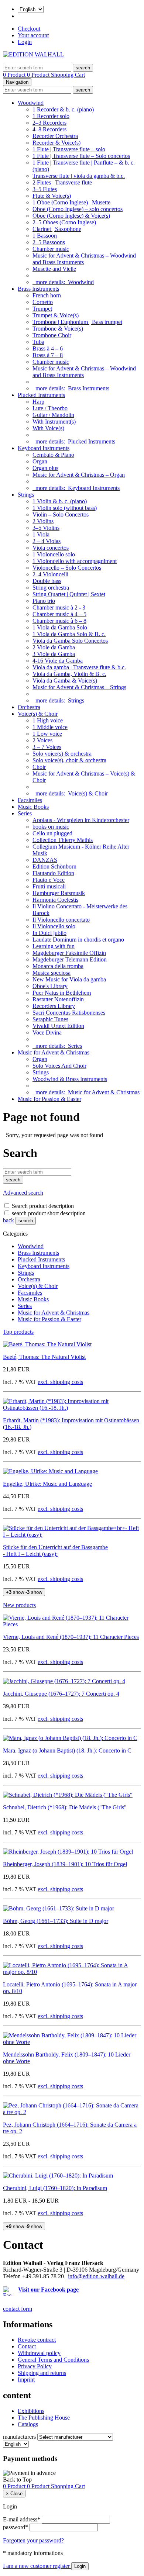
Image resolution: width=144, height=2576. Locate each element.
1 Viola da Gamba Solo (60, 627)
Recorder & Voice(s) (56, 143)
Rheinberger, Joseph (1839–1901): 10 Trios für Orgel (65, 1864)
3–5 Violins (46, 528)
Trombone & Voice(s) (58, 329)
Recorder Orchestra (55, 136)
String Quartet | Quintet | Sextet (69, 594)
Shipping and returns (42, 2373)
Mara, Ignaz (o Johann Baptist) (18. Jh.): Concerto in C (67, 1750)
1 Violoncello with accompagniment (75, 561)
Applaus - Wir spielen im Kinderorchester (81, 820)
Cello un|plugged (52, 833)
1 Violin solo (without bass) (65, 508)
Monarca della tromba (58, 966)
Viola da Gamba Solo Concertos (70, 641)
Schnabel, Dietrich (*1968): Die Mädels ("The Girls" (65, 1807)
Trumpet (42, 309)
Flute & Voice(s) (52, 196)
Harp (38, 402)
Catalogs (28, 2424)
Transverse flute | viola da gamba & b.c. (79, 176)
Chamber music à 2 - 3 (59, 607)
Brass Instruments (38, 289)
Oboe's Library (50, 986)
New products (19, 1605)
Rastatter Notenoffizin (58, 999)
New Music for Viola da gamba (69, 979)
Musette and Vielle (54, 269)
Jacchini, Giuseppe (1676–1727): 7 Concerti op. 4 (61, 1694)
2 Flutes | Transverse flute (62, 182)
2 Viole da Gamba (54, 647)
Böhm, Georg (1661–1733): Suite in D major (56, 1921)
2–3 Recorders (49, 123)
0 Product (15, 75)
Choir (39, 767)
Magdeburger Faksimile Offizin (69, 953)
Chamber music (51, 249)
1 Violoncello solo (54, 554)
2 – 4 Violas (47, 541)
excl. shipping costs (60, 1382)
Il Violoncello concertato (61, 920)
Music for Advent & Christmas (54, 1052)
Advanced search (23, 1193)
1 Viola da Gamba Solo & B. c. (69, 634)
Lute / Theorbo (50, 408)
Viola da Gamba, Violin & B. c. (69, 674)
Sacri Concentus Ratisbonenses (69, 1013)
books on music (51, 827)
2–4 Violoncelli (50, 574)
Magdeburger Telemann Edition (70, 959)
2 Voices (42, 740)
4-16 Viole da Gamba (58, 661)
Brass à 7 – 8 (48, 355)
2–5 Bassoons (49, 242)
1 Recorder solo (51, 116)
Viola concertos (51, 548)
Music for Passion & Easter (49, 1099)
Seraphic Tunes (50, 1019)
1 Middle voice (50, 727)
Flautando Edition (53, 873)
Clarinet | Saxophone (57, 229)
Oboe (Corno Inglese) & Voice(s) (71, 216)
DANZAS (45, 860)
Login (25, 42)
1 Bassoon (45, 236)
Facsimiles (30, 800)
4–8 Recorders (49, 129)
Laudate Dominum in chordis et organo (78, 940)
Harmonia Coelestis (55, 900)
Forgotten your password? (33, 2540)
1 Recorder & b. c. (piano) (63, 109)
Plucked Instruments (41, 395)
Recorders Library (54, 1006)
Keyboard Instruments (44, 448)
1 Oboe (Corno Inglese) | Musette (71, 202)
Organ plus (45, 468)
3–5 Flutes (45, 189)
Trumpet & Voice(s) (56, 315)
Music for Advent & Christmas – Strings (79, 687)
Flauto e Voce (49, 880)
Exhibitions (31, 2411)
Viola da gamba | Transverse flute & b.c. (79, 667)
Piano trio (44, 601)
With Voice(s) (48, 428)
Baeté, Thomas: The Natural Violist (44, 1357)
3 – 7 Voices (47, 747)
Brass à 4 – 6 (48, 348)
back (8, 1220)
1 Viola (41, 534)
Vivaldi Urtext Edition (58, 1026)
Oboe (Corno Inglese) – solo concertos (78, 209)
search (26, 1221)
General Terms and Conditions (53, 2360)
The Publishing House (44, 2418)
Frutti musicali (49, 886)
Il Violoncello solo (54, 926)
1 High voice (48, 720)
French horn (47, 295)
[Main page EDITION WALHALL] (33, 54)
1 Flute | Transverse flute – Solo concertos (81, 156)
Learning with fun (54, 946)
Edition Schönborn (54, 866)
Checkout (29, 29)
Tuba (38, 342)
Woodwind (31, 103)
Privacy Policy (35, 2366)
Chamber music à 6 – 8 (59, 621)
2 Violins (43, 521)
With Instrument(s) (54, 422)
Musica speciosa (52, 973)
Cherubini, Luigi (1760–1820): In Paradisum (55, 2188)
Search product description (43, 1206)
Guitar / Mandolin (53, 415)
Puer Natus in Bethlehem (62, 993)
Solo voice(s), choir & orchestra (69, 760)
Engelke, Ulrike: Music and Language (47, 1484)
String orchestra (51, 588)
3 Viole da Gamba (54, 654)
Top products (18, 1332)
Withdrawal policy (39, 2353)
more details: (63, 282)
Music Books (33, 807)
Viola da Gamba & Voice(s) (65, 681)
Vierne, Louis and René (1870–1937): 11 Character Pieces (71, 1637)
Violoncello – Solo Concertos (67, 568)
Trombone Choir (52, 335)
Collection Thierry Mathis (63, 840)
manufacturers (19, 2437)
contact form (18, 2309)
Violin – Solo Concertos (61, 514)
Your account (33, 35)
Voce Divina (47, 1033)
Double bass (47, 581)
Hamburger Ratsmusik (59, 893)
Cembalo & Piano (53, 455)
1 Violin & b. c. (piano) (60, 501)
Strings (26, 495)
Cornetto (43, 302)
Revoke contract (37, 2340)
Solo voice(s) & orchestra (62, 754)
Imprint (26, 2380)
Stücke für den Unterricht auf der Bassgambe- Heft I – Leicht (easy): (55, 1551)
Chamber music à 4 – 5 (59, 614)
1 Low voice (47, 734)
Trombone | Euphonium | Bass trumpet (77, 322)
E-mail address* (22, 2519)
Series (25, 813)
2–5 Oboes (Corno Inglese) (64, 222)
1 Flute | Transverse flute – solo (69, 149)
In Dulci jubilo (49, 933)
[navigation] (17, 2480)
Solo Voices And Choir (59, 1066)
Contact (27, 2346)
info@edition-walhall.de (96, 2276)
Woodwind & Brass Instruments (70, 1079)
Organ (40, 461)
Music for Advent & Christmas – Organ (79, 475)
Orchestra (29, 707)
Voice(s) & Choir (38, 714)
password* (16, 2527)
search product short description (49, 1213)
